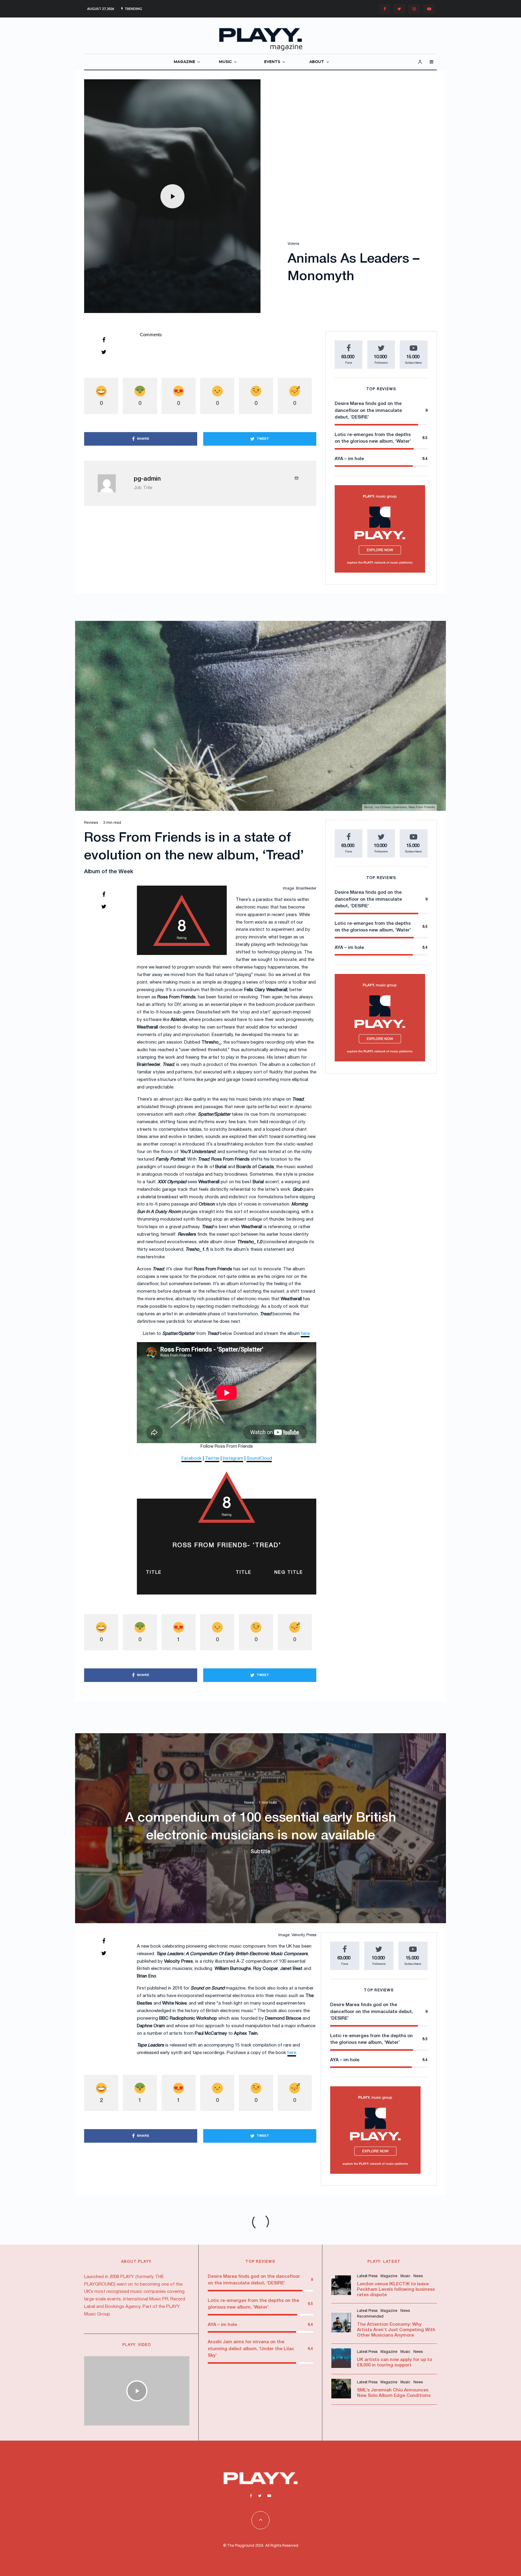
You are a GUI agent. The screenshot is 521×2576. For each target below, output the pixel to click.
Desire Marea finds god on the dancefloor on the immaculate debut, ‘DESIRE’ (368, 411)
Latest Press (367, 2276)
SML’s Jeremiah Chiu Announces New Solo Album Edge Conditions (394, 2393)
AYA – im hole (349, 459)
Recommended (370, 2317)
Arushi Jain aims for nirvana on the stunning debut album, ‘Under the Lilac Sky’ (251, 2349)
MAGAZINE (184, 62)
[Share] (104, 340)
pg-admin (147, 479)
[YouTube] (429, 9)
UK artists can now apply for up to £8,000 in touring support (395, 2363)
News (249, 1803)
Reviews (91, 823)
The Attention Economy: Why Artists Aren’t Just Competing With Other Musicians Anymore (396, 2330)
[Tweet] (104, 352)
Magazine (389, 2276)
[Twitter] (399, 9)
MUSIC (225, 62)
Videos (293, 244)
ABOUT (317, 62)
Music (405, 2276)
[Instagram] (414, 9)
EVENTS (272, 62)
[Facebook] (385, 9)
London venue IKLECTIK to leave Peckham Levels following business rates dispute (396, 2290)
